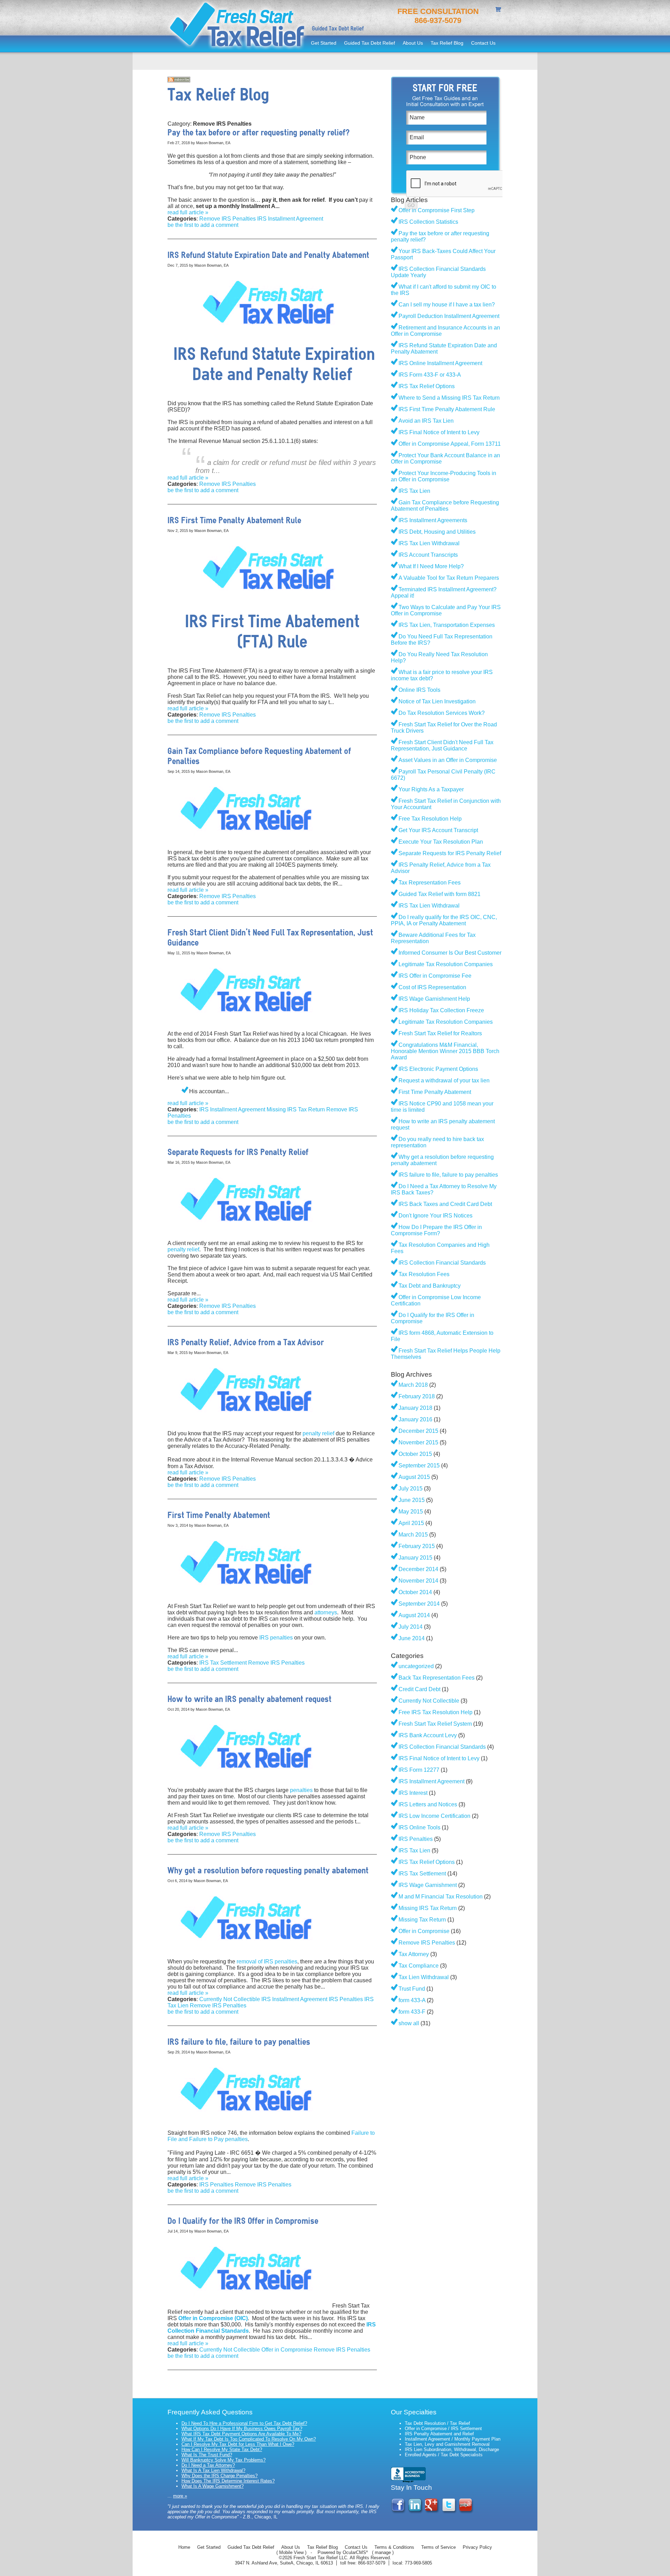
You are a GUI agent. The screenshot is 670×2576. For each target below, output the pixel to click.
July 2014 (411, 1627)
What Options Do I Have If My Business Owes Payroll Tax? (242, 2429)
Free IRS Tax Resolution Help (435, 1712)
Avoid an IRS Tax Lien (426, 421)
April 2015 (411, 1523)
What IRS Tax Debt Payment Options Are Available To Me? (241, 2434)
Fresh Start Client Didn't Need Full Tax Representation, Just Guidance (442, 745)
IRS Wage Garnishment (428, 1885)
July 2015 (411, 1489)
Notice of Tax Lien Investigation (437, 701)
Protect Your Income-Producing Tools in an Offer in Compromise (444, 476)
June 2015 (412, 1500)
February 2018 (417, 1396)
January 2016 (415, 1419)
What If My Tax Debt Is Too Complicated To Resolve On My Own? (249, 2439)
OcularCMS (355, 2552)
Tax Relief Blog (447, 43)
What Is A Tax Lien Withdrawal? (213, 2470)
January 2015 (415, 1558)
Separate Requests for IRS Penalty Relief (450, 853)
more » (180, 2496)
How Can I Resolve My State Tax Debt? (222, 2449)
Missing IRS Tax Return (296, 1109)
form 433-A (412, 2000)
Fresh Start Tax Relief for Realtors (440, 1033)
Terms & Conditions (394, 2547)
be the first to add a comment (203, 225)
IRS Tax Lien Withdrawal (429, 543)
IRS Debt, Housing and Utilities (437, 532)
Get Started (324, 43)
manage (383, 2552)
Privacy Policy (477, 2547)
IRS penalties (276, 1638)
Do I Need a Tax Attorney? (208, 2465)
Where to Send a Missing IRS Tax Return (449, 398)
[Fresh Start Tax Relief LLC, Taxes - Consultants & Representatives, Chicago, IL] (408, 2475)
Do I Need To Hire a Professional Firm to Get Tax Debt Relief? (244, 2423)
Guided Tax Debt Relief (370, 43)
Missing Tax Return (422, 1920)
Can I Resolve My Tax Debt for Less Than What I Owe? (238, 2444)
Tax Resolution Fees (424, 1274)
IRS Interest (413, 1793)
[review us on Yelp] (466, 2512)
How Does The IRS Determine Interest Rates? (228, 2481)
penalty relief (183, 1249)
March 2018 (413, 1385)
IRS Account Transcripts (428, 555)
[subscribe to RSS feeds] (179, 80)
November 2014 (418, 1581)
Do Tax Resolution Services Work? (442, 713)
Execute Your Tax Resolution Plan (441, 842)
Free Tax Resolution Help (430, 819)
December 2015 (418, 1431)
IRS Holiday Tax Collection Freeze (441, 1010)
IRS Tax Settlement (223, 1663)
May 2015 (411, 1512)
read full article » (188, 212)
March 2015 (413, 1535)
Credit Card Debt (419, 1689)
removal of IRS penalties (267, 1961)
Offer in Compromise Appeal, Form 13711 (450, 444)
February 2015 (417, 1546)
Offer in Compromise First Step (437, 210)
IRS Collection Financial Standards (442, 1263)
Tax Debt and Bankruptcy (430, 1286)
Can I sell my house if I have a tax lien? (447, 305)
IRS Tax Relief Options (427, 386)
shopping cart (499, 10)
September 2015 (419, 1465)
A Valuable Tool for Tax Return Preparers (449, 578)
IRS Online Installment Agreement (440, 363)
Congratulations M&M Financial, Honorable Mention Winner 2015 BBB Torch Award (445, 1051)
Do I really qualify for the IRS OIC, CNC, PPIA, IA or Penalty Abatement (444, 920)
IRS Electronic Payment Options (438, 1069)
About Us (413, 43)
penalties (301, 1790)
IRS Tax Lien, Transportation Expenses (447, 625)
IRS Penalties (346, 1999)
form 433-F (412, 2012)
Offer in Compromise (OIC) (213, 2318)
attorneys (326, 1612)
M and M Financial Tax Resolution (441, 1897)
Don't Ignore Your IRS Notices (435, 1216)
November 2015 (418, 1442)
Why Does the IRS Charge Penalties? (219, 2476)
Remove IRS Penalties (228, 219)
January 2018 (415, 1408)
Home (184, 2547)
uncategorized (416, 1666)
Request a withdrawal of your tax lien (444, 1080)
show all (409, 2023)
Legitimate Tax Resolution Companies (446, 964)
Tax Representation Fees (430, 883)
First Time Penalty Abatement (435, 1092)
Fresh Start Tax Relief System (435, 1724)
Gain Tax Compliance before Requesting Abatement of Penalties (445, 506)
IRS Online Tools (419, 1827)
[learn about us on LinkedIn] (416, 2512)
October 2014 (415, 1592)
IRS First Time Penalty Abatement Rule (447, 409)
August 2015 (414, 1477)
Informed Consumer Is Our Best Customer (450, 953)
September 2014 (419, 1604)
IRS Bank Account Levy (428, 1735)
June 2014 (412, 1638)
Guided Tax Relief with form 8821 (440, 894)
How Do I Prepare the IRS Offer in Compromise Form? (436, 1230)
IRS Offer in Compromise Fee (435, 976)
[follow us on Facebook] (399, 2512)
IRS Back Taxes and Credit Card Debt (445, 1204)
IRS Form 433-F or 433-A (430, 375)
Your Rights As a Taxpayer (431, 789)
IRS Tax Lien (414, 491)
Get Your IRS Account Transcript (438, 830)
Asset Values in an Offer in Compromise (448, 760)
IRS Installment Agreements (433, 520)
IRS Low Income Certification (434, 1816)
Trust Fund (412, 1989)
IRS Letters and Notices (428, 1804)
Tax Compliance (419, 1966)
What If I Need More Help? (431, 566)
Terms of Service (438, 2547)
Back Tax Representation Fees (437, 1678)
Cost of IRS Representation (432, 987)
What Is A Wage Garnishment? (213, 2486)
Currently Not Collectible (230, 1999)
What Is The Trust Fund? (207, 2455)
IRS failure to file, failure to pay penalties (448, 1175)
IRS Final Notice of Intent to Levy (439, 432)
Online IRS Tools (419, 690)
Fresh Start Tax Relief (237, 26)
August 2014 (414, 1615)
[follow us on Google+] (433, 2512)
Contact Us (483, 43)
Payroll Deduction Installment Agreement (449, 316)
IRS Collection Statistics (428, 222)
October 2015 (415, 1454)
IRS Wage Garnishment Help (434, 999)
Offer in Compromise (287, 2350)
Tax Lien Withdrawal (424, 1977)
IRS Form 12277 (419, 1770)
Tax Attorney (414, 1954)
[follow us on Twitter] (449, 2512)
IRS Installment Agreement (290, 219)
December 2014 (418, 1569)
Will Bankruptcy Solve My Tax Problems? (224, 2460)
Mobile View (291, 2552)
